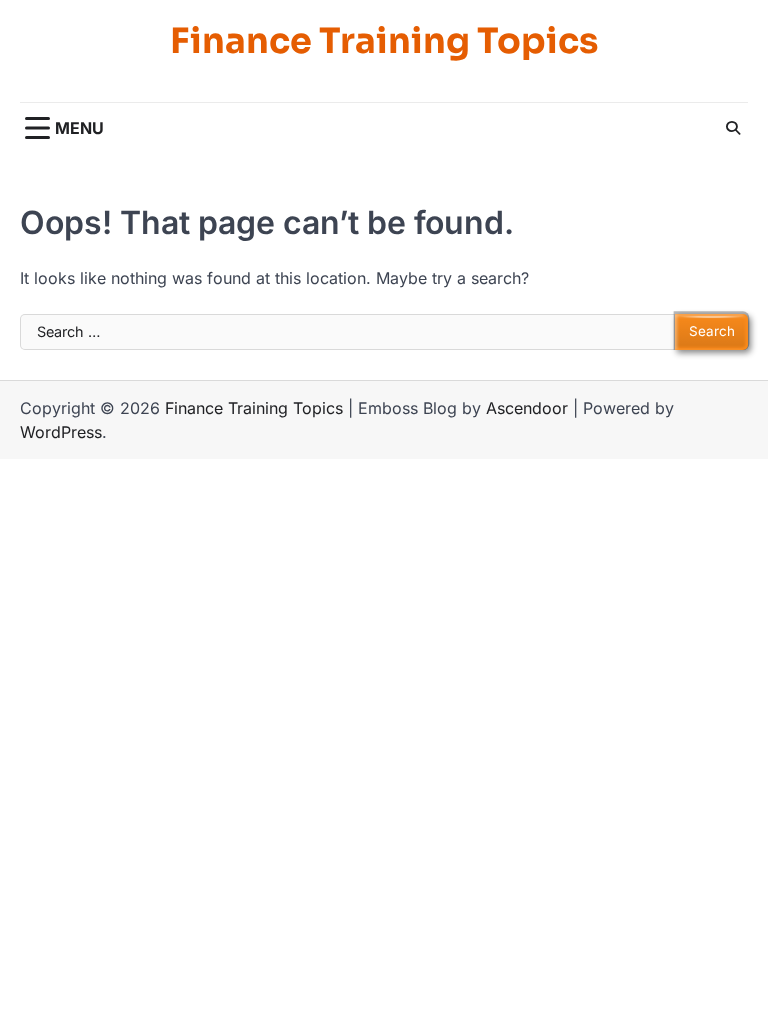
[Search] (733, 128)
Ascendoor (527, 408)
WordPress (61, 432)
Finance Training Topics (384, 41)
